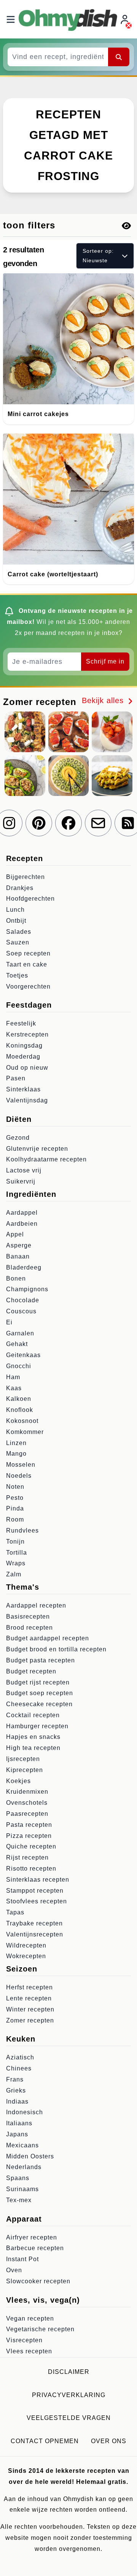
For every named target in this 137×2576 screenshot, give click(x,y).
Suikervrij (21, 1181)
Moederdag (23, 1057)
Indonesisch (25, 2112)
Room (15, 1519)
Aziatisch (20, 2057)
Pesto (15, 1498)
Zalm (14, 1574)
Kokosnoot (22, 1421)
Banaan (18, 1256)
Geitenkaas (23, 1355)
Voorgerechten (28, 987)
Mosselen (21, 1465)
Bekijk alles (104, 700)
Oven (14, 2270)
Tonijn (15, 1542)
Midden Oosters (30, 2156)
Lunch (15, 910)
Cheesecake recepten (39, 1704)
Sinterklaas (23, 1089)
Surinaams (22, 2189)
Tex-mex (19, 2200)
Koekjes (18, 1781)
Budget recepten (31, 1671)
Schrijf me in (105, 661)
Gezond (18, 1138)
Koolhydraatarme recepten (46, 1159)
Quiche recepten (31, 1846)
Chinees (19, 2068)
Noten (15, 1487)
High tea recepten (33, 1748)
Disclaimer (69, 2372)
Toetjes (17, 975)
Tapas (15, 1912)
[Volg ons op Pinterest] (39, 823)
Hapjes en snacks (33, 1737)
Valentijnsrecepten (35, 1934)
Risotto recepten (31, 1869)
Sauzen (18, 942)
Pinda (15, 1508)
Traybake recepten (34, 1923)
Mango (16, 1454)
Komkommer (25, 1432)
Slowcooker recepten (38, 2281)
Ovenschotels (27, 1803)
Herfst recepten (29, 1987)
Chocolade (23, 1300)
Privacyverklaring (69, 2395)
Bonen (16, 1278)
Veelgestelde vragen (69, 2418)
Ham (13, 1377)
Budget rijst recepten (38, 1682)
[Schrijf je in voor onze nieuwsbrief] (98, 823)
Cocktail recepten (33, 1715)
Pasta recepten (29, 1825)
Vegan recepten (30, 2318)
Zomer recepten (30, 2020)
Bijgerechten (25, 877)
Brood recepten (29, 1628)
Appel (15, 1234)
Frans (15, 2079)
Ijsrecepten (23, 1759)
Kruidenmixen (27, 1792)
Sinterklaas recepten (38, 1880)
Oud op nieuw (27, 1068)
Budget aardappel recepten (48, 1638)
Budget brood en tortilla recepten (56, 1649)
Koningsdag (24, 1046)
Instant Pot (22, 2259)
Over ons (109, 2441)
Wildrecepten (26, 1945)
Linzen (16, 1443)
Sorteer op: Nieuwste (98, 256)
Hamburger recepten (37, 1726)
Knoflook (20, 1410)
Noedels (19, 1476)
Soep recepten (28, 953)
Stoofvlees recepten (37, 1901)
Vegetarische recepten (40, 2329)
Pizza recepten (29, 1836)
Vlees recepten (29, 2351)
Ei (9, 1322)
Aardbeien (22, 1224)
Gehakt (17, 1344)
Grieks (16, 2090)
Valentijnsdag (27, 1100)
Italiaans (19, 2123)
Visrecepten (24, 2340)
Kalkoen (19, 1399)
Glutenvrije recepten (37, 1149)
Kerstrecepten (27, 1034)
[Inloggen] (126, 19)
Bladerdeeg (24, 1267)
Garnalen (20, 1333)
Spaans (18, 2178)
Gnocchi (19, 1366)
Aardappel (22, 1213)
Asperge (19, 1245)
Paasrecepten (27, 1814)
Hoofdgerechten (30, 899)
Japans (17, 2134)
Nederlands (24, 2167)
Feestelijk (21, 1023)
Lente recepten (29, 1998)
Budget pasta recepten (41, 1660)
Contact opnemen (45, 2441)
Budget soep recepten (40, 1693)
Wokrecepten (26, 1956)
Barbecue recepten (35, 2248)
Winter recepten (30, 2009)
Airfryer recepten (32, 2237)
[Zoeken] (119, 57)
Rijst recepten (27, 1857)
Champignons (27, 1289)
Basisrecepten (28, 1617)
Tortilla (17, 1553)
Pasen (16, 1078)
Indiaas (17, 2101)
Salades (19, 932)
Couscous (21, 1311)
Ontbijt (16, 921)
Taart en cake (27, 964)
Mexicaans (22, 2145)
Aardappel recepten (36, 1605)
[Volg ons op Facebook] (68, 823)
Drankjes (20, 888)
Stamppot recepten (35, 1891)
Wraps (16, 1563)
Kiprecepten (25, 1770)
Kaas (14, 1388)
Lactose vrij (24, 1170)
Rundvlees (22, 1530)
